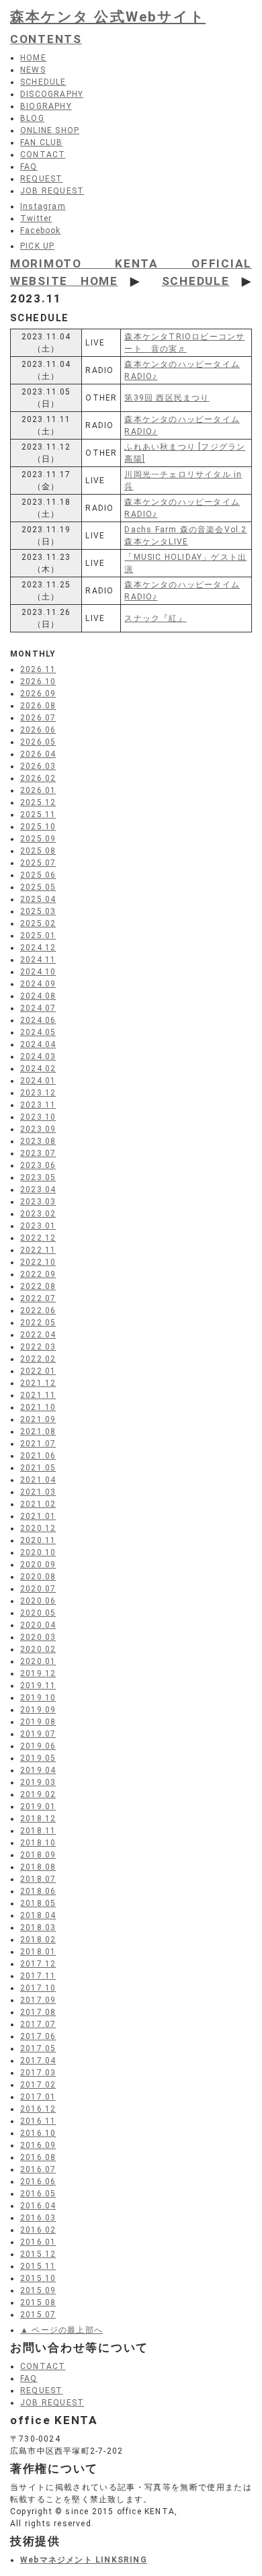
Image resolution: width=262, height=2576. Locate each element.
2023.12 (38, 1093)
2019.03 (38, 1782)
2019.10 (38, 1698)
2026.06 (38, 730)
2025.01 (38, 936)
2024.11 (38, 960)
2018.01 (38, 1952)
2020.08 (38, 1577)
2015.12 (38, 2254)
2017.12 (38, 1964)
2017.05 (38, 2048)
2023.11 (38, 1105)
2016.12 (38, 2109)
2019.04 (38, 1770)
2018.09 (38, 1855)
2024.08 (38, 996)
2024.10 (38, 972)
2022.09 (38, 1274)
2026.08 (38, 706)
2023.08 (38, 1141)
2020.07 (38, 1589)
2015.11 (38, 2266)
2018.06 (38, 1891)
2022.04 (38, 1335)
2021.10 (38, 1407)
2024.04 (38, 1044)
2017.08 (38, 2012)
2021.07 (38, 1444)
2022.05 (38, 1323)
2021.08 (38, 1431)
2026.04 (38, 754)
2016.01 (38, 2242)
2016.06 (38, 2182)
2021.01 (38, 1516)
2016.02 (38, 2230)
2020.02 (38, 1649)
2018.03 (38, 1927)
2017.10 (38, 1988)
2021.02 (38, 1504)
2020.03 (38, 1637)
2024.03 (38, 1056)
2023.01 (38, 1226)
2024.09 (38, 984)
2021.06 (38, 1456)
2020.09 (38, 1565)
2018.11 (38, 1831)
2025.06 (38, 875)
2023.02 (38, 1214)
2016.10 (38, 2133)
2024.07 (38, 1008)
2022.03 (38, 1347)
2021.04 (38, 1480)
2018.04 (38, 1915)
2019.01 (38, 1806)
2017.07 (38, 2024)
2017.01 (38, 2097)
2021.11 (38, 1395)
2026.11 (38, 669)
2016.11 (38, 2121)
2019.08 (38, 1722)
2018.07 (38, 1879)
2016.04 (38, 2206)
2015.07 (38, 2315)
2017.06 (38, 2036)
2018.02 (38, 1940)
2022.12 (38, 1238)
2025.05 (38, 887)
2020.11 (38, 1540)
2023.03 (38, 1202)
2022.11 (38, 1250)
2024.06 (38, 1020)
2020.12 (38, 1528)
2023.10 (38, 1117)
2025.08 (38, 851)
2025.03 (38, 911)
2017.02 (38, 2085)
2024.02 (38, 1069)
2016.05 (38, 2194)
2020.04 (38, 1625)
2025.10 (38, 827)
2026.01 (38, 790)
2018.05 (38, 1903)
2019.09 (38, 1710)
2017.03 (38, 2073)
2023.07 (38, 1153)
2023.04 (38, 1190)
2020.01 (38, 1661)
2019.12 (38, 1673)
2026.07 (38, 718)
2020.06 (38, 1601)
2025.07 (38, 863)
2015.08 (38, 2302)
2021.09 (38, 1419)
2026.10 (38, 681)
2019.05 (38, 1758)
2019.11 (38, 1686)
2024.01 (38, 1081)
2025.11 (38, 815)
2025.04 (38, 899)
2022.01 (38, 1371)
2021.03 (38, 1492)
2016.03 (38, 2218)
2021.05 (38, 1468)
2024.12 (38, 948)
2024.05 (38, 1032)
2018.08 (38, 1867)
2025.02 (38, 923)
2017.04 (38, 2061)
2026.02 (38, 778)
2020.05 (38, 1613)
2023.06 (38, 1165)
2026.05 (38, 742)
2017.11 (38, 1976)
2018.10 (38, 1843)
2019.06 (38, 1746)
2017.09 (38, 2000)
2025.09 (38, 839)
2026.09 (38, 694)
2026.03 (38, 766)
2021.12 (38, 1383)
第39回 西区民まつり (167, 398)
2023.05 (38, 1177)
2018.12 (38, 1819)
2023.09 (38, 1129)
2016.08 (38, 2157)
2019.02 (38, 1794)
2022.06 (38, 1311)
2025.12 (38, 802)
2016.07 (38, 2169)
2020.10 (38, 1552)
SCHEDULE (196, 281)
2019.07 (38, 1734)
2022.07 (38, 1298)
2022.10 (38, 1262)
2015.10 (38, 2278)
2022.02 (38, 1359)
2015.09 (38, 2290)
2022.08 (38, 1286)
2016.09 (38, 2145)
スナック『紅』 (155, 618)
